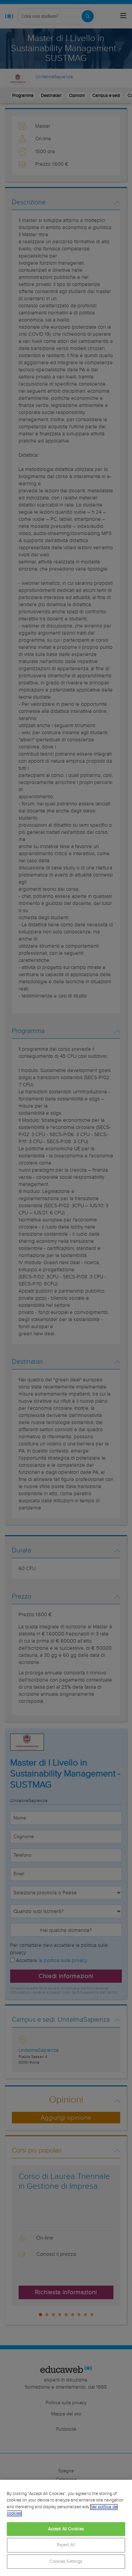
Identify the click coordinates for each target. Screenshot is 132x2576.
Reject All (66, 2545)
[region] (66, 2528)
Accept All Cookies (66, 2529)
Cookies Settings (66, 2562)
